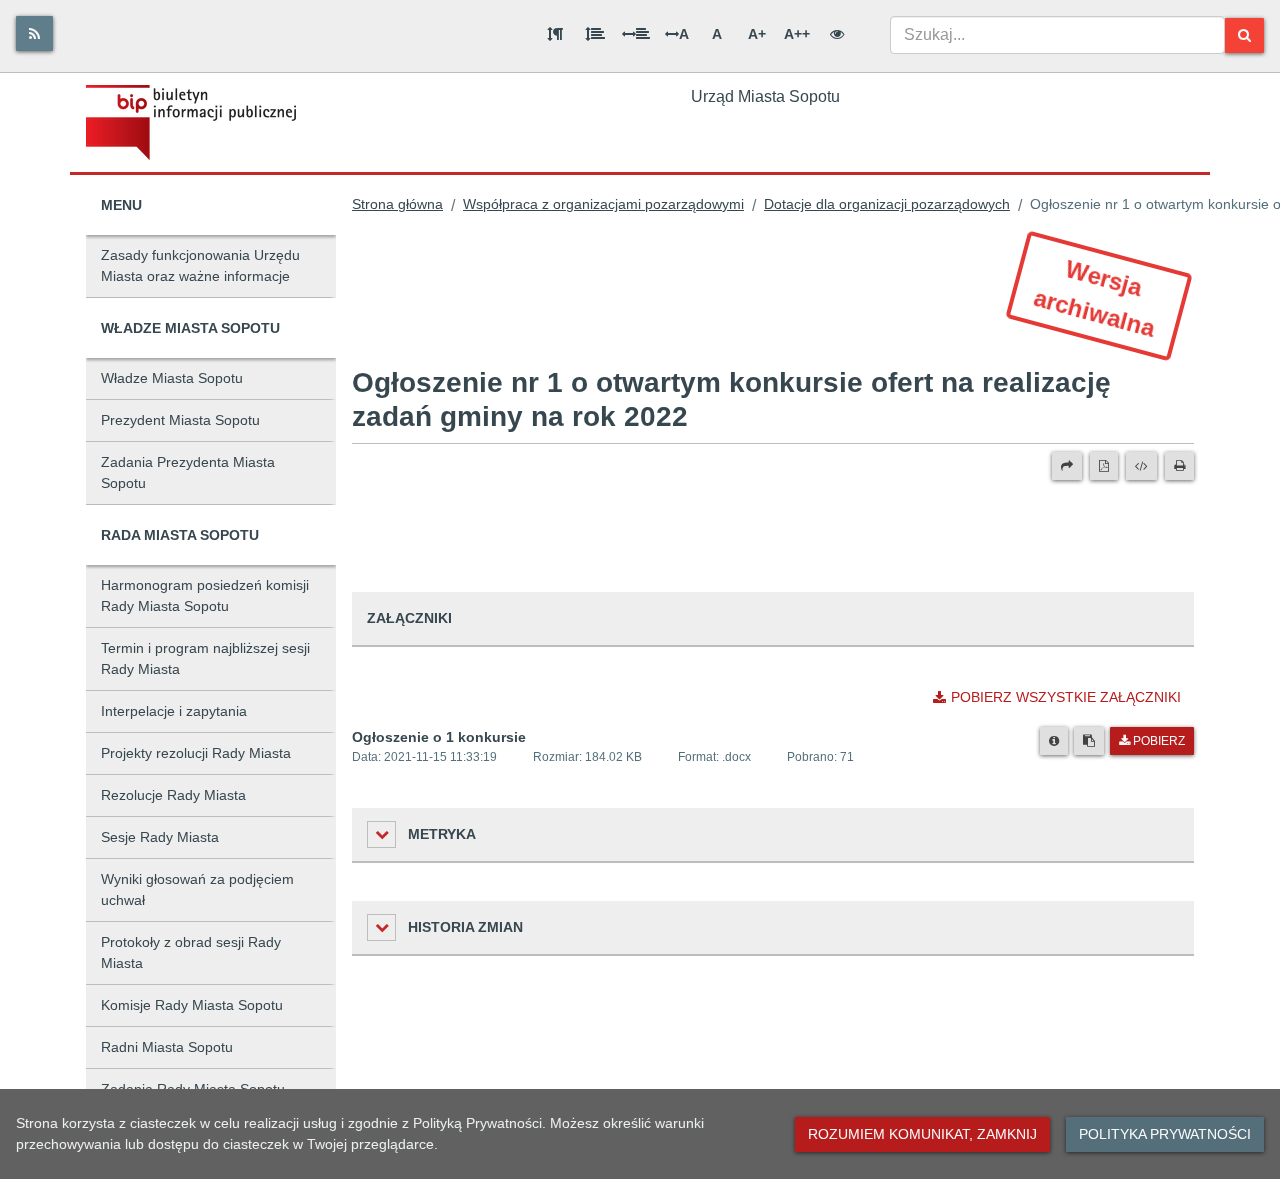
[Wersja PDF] (1104, 466)
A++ (797, 34)
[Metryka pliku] (1054, 741)
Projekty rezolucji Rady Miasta (196, 753)
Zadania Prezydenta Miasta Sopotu (188, 472)
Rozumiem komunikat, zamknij (922, 1134)
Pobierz (1159, 741)
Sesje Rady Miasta (160, 837)
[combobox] (1057, 35)
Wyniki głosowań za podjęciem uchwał (197, 889)
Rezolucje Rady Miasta (173, 795)
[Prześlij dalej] (1067, 466)
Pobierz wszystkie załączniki (1066, 697)
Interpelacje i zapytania (174, 711)
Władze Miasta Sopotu (172, 378)
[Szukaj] (1244, 35)
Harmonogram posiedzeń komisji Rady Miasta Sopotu (205, 595)
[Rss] (34, 33)
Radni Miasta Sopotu (167, 1047)
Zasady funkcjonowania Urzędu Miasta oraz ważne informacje (200, 265)
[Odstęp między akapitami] (555, 34)
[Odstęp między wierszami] (595, 34)
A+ (757, 34)
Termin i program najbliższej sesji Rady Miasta (205, 658)
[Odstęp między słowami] (636, 34)
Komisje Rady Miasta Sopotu (192, 1005)
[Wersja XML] (1141, 466)
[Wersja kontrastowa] (837, 34)
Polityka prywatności (1165, 1134)
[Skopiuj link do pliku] (1089, 741)
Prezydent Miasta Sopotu (180, 420)
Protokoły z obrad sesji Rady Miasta (191, 952)
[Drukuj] (1179, 466)
